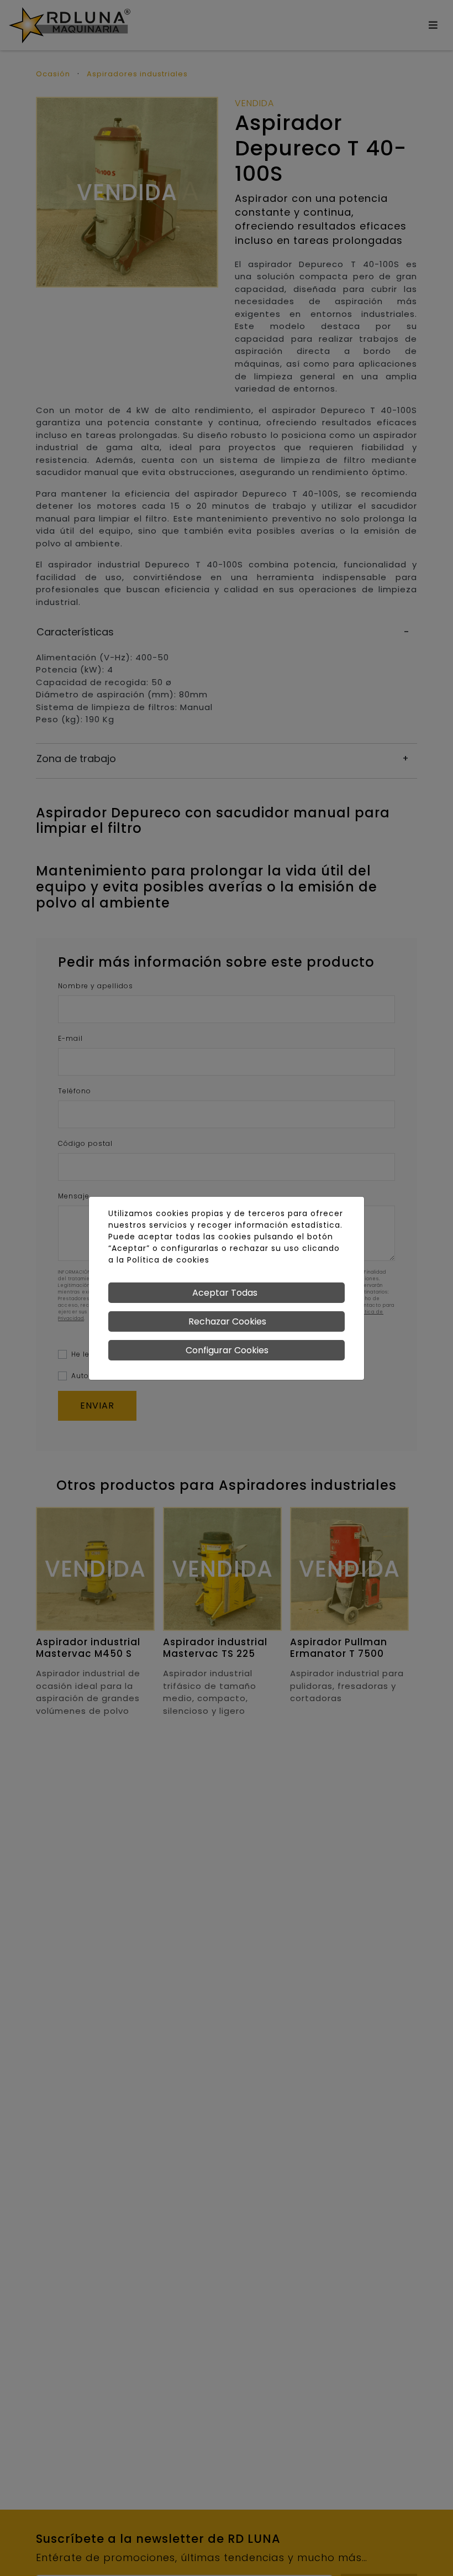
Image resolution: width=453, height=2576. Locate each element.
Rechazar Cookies (227, 1321)
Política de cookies (168, 1260)
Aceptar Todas (225, 1293)
